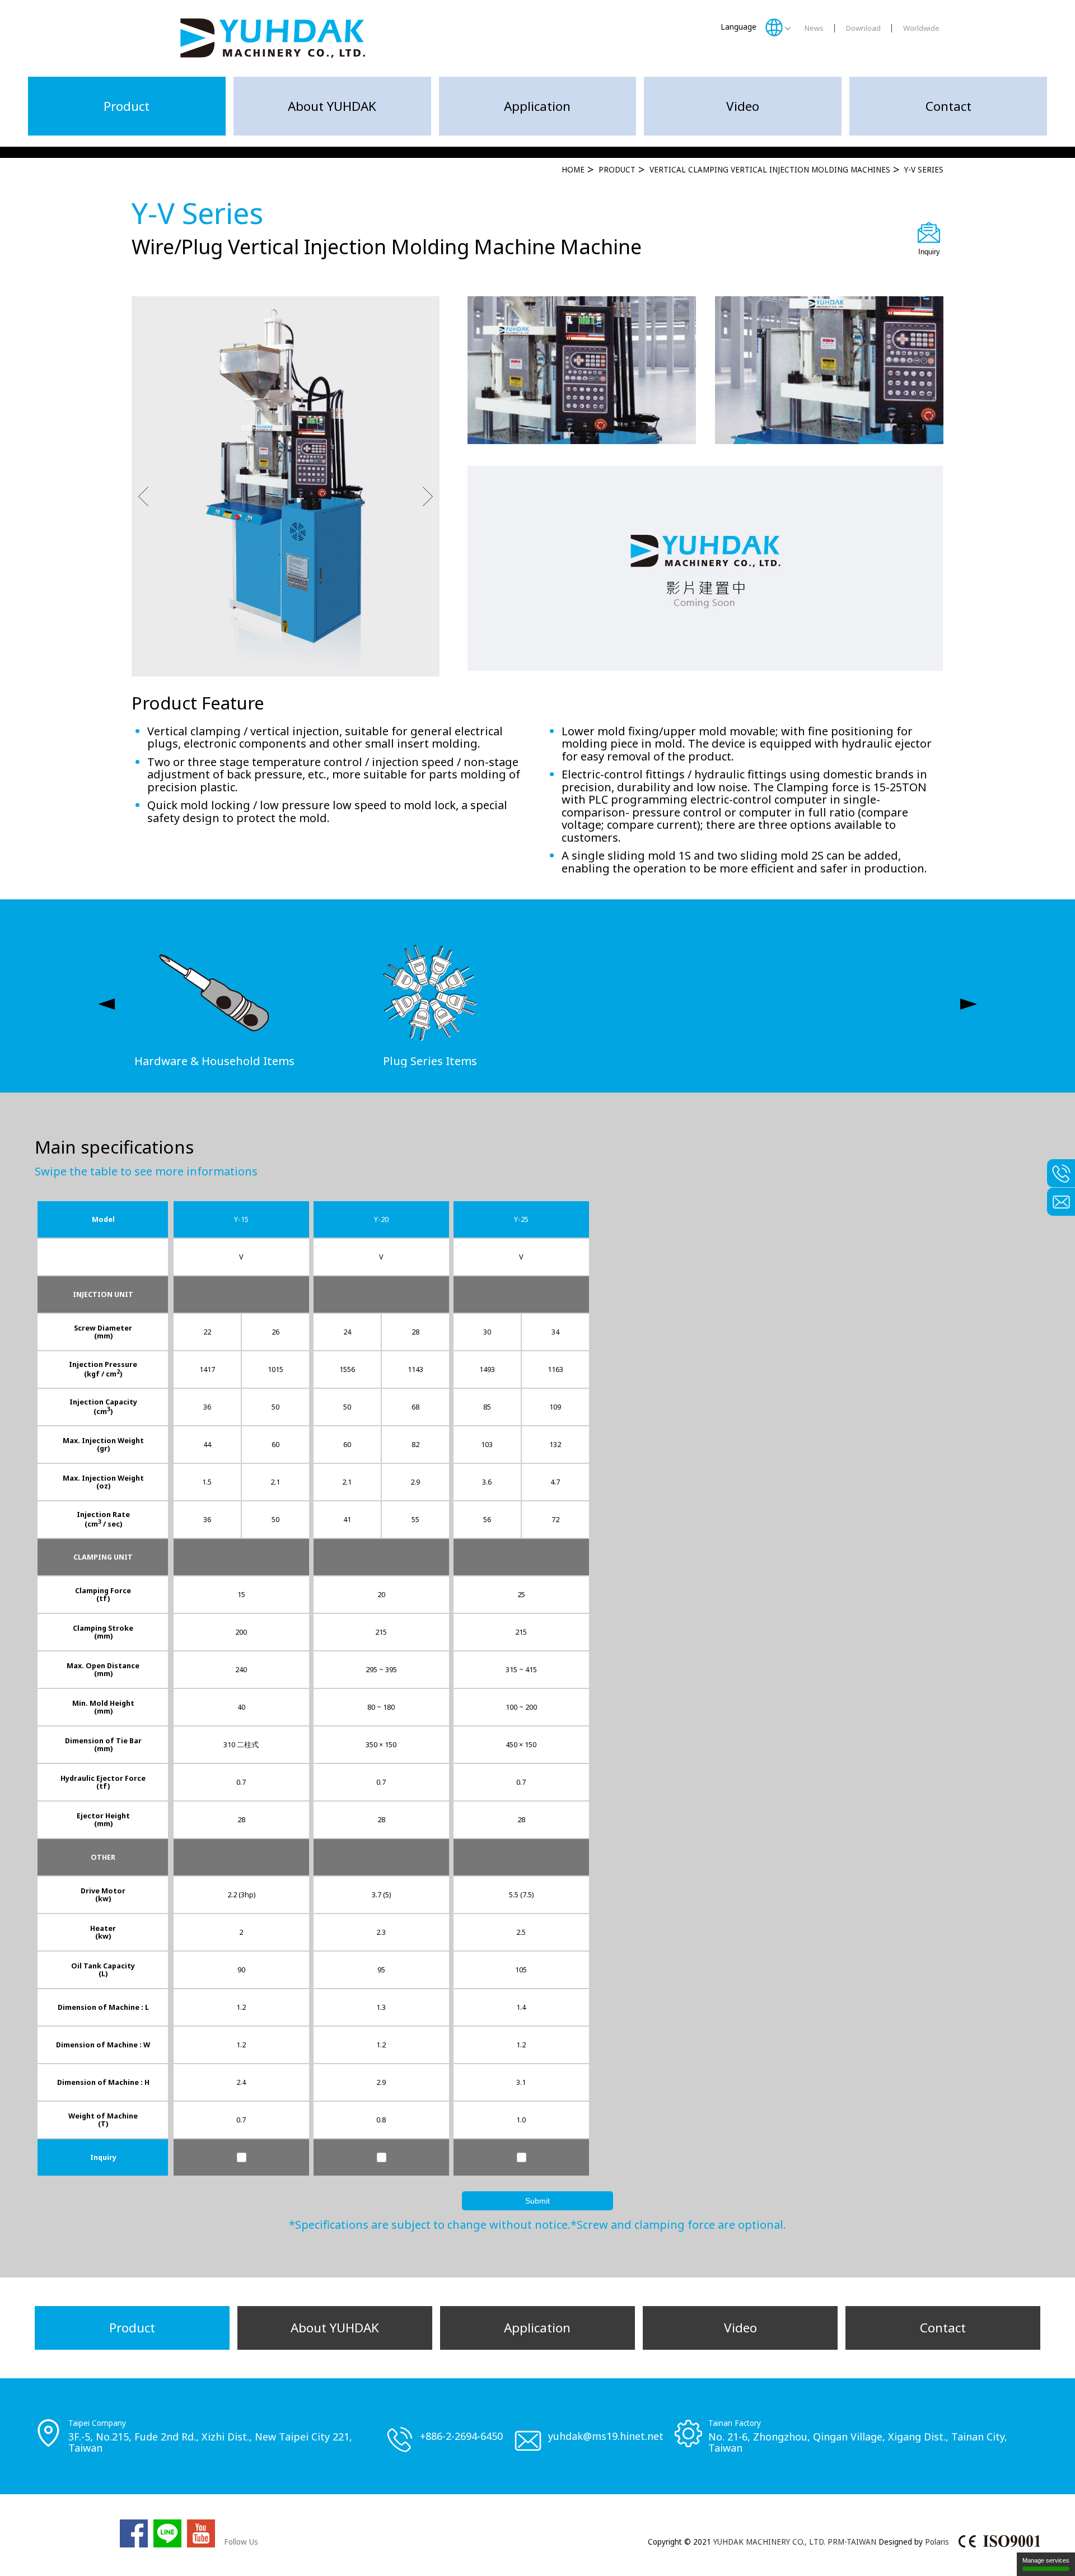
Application (537, 106)
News (814, 28)
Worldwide (921, 28)
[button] (143, 498)
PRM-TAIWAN (852, 2542)
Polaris (937, 2542)
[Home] (273, 38)
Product (127, 106)
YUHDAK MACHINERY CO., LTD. (769, 2542)
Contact (948, 106)
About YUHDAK (332, 106)
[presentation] (106, 1004)
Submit (537, 2201)
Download (863, 28)
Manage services (1046, 2560)
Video (743, 106)
